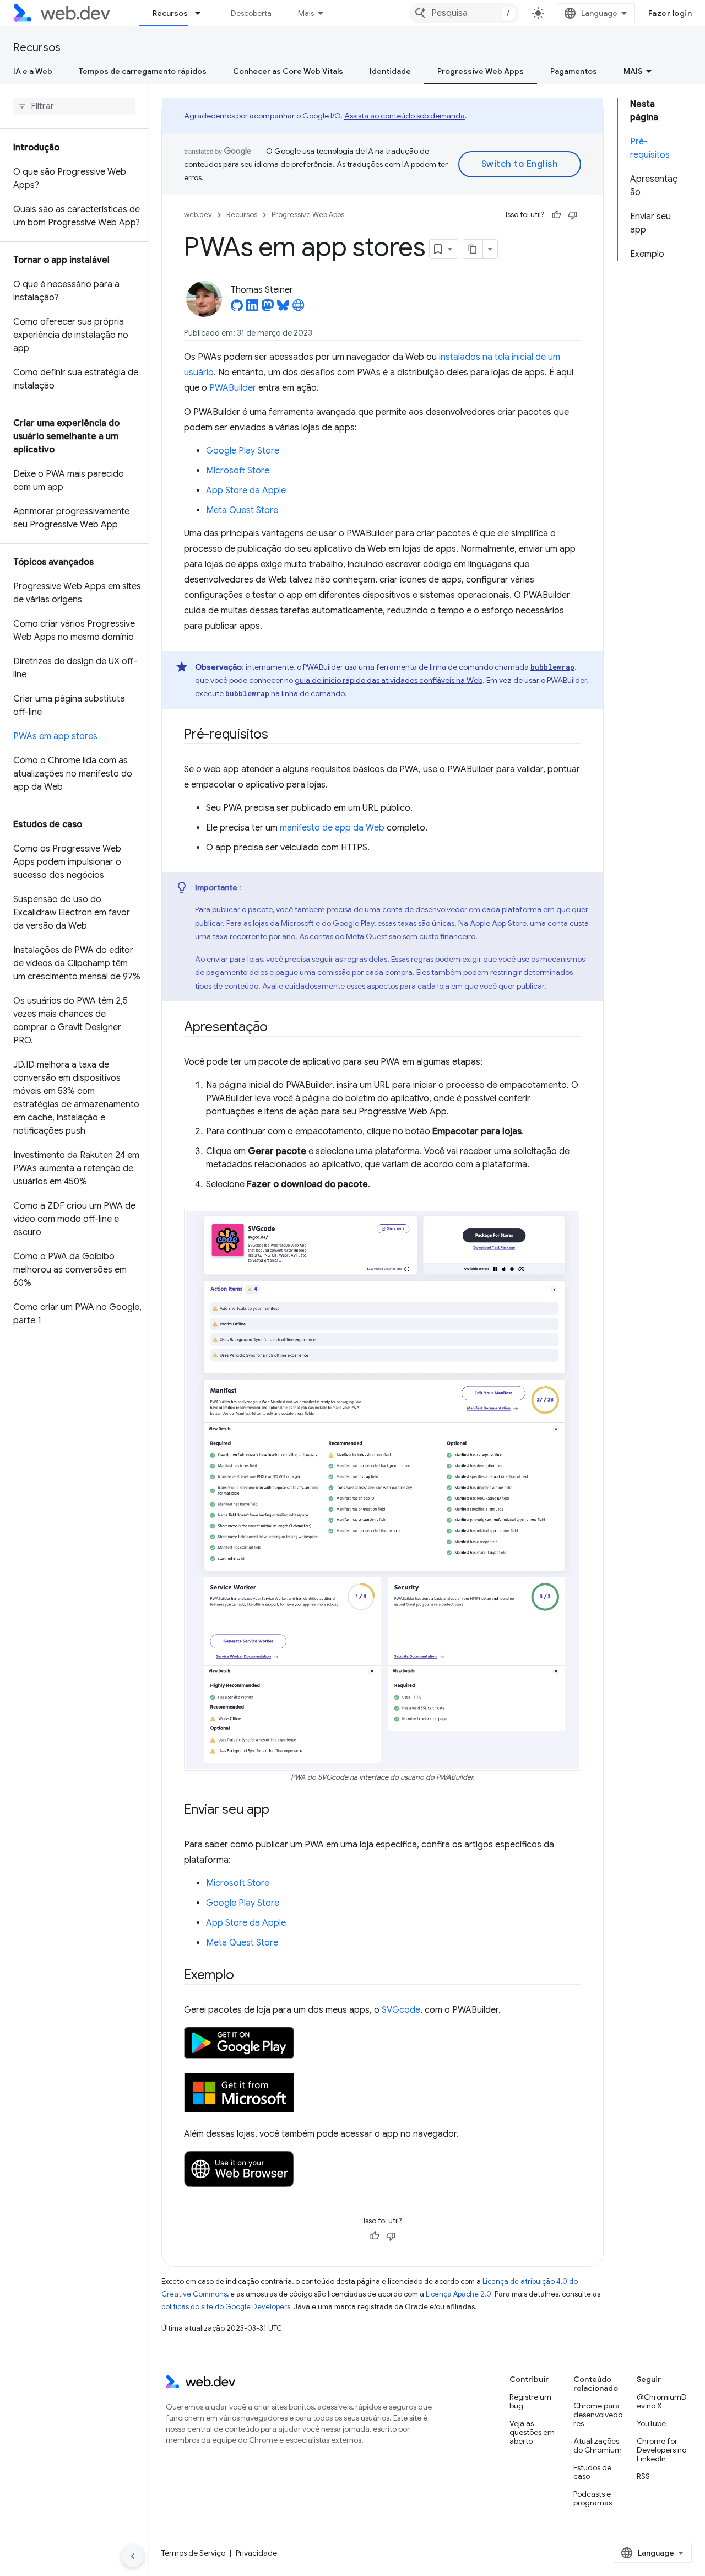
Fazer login (670, 13)
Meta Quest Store (242, 510)
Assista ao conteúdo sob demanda (405, 116)
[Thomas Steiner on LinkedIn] (252, 309)
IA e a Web (33, 71)
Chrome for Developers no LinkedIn (661, 2450)
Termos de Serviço (193, 2553)
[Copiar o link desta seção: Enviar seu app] (279, 1810)
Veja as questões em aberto (532, 2432)
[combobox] (464, 13)
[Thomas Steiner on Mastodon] (268, 309)
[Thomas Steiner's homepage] (299, 309)
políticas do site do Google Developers (226, 2307)
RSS (643, 2476)
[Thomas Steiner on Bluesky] (283, 309)
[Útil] (556, 215)
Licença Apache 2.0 (459, 2294)
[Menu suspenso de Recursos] (203, 13)
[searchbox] (74, 106)
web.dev (198, 215)
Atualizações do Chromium (598, 2445)
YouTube (651, 2423)
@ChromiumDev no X (662, 2401)
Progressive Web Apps (481, 71)
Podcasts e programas (593, 2498)
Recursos (170, 13)
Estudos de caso (592, 2472)
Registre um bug (530, 2401)
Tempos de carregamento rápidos (143, 71)
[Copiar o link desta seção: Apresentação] (278, 1028)
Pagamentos (574, 71)
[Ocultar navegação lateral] (133, 2556)
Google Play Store (243, 451)
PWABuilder (233, 388)
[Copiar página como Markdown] (473, 249)
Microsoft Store (238, 471)
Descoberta (251, 13)
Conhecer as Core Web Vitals (288, 71)
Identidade (390, 71)
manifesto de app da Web (332, 828)
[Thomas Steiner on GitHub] (237, 309)
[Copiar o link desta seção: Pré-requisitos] (278, 735)
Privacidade (256, 2553)
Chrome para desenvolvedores (598, 2415)
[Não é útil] (573, 215)
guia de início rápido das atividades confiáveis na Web (389, 680)
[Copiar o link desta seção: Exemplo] (243, 1976)
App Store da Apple (246, 491)
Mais (306, 13)
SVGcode (401, 2010)
